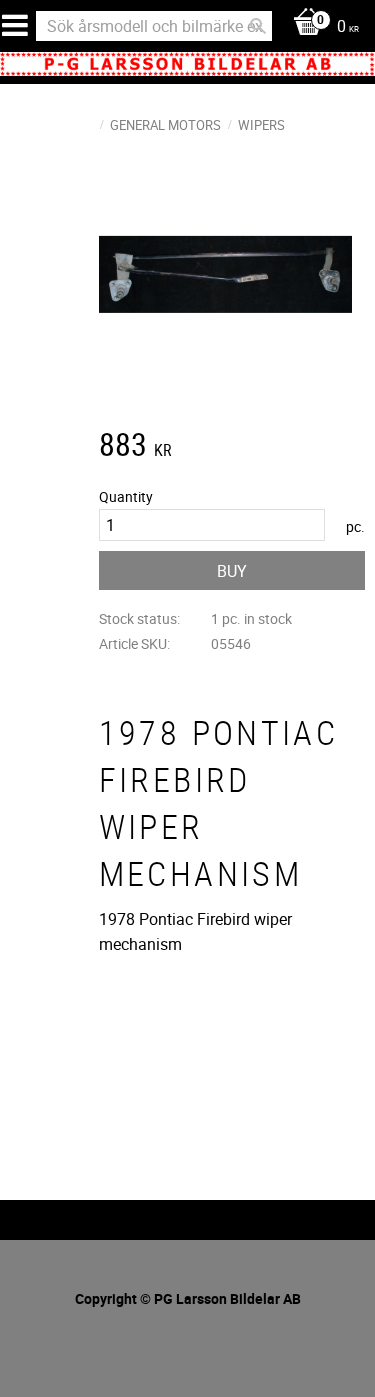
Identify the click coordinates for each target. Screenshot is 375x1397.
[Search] (258, 26)
